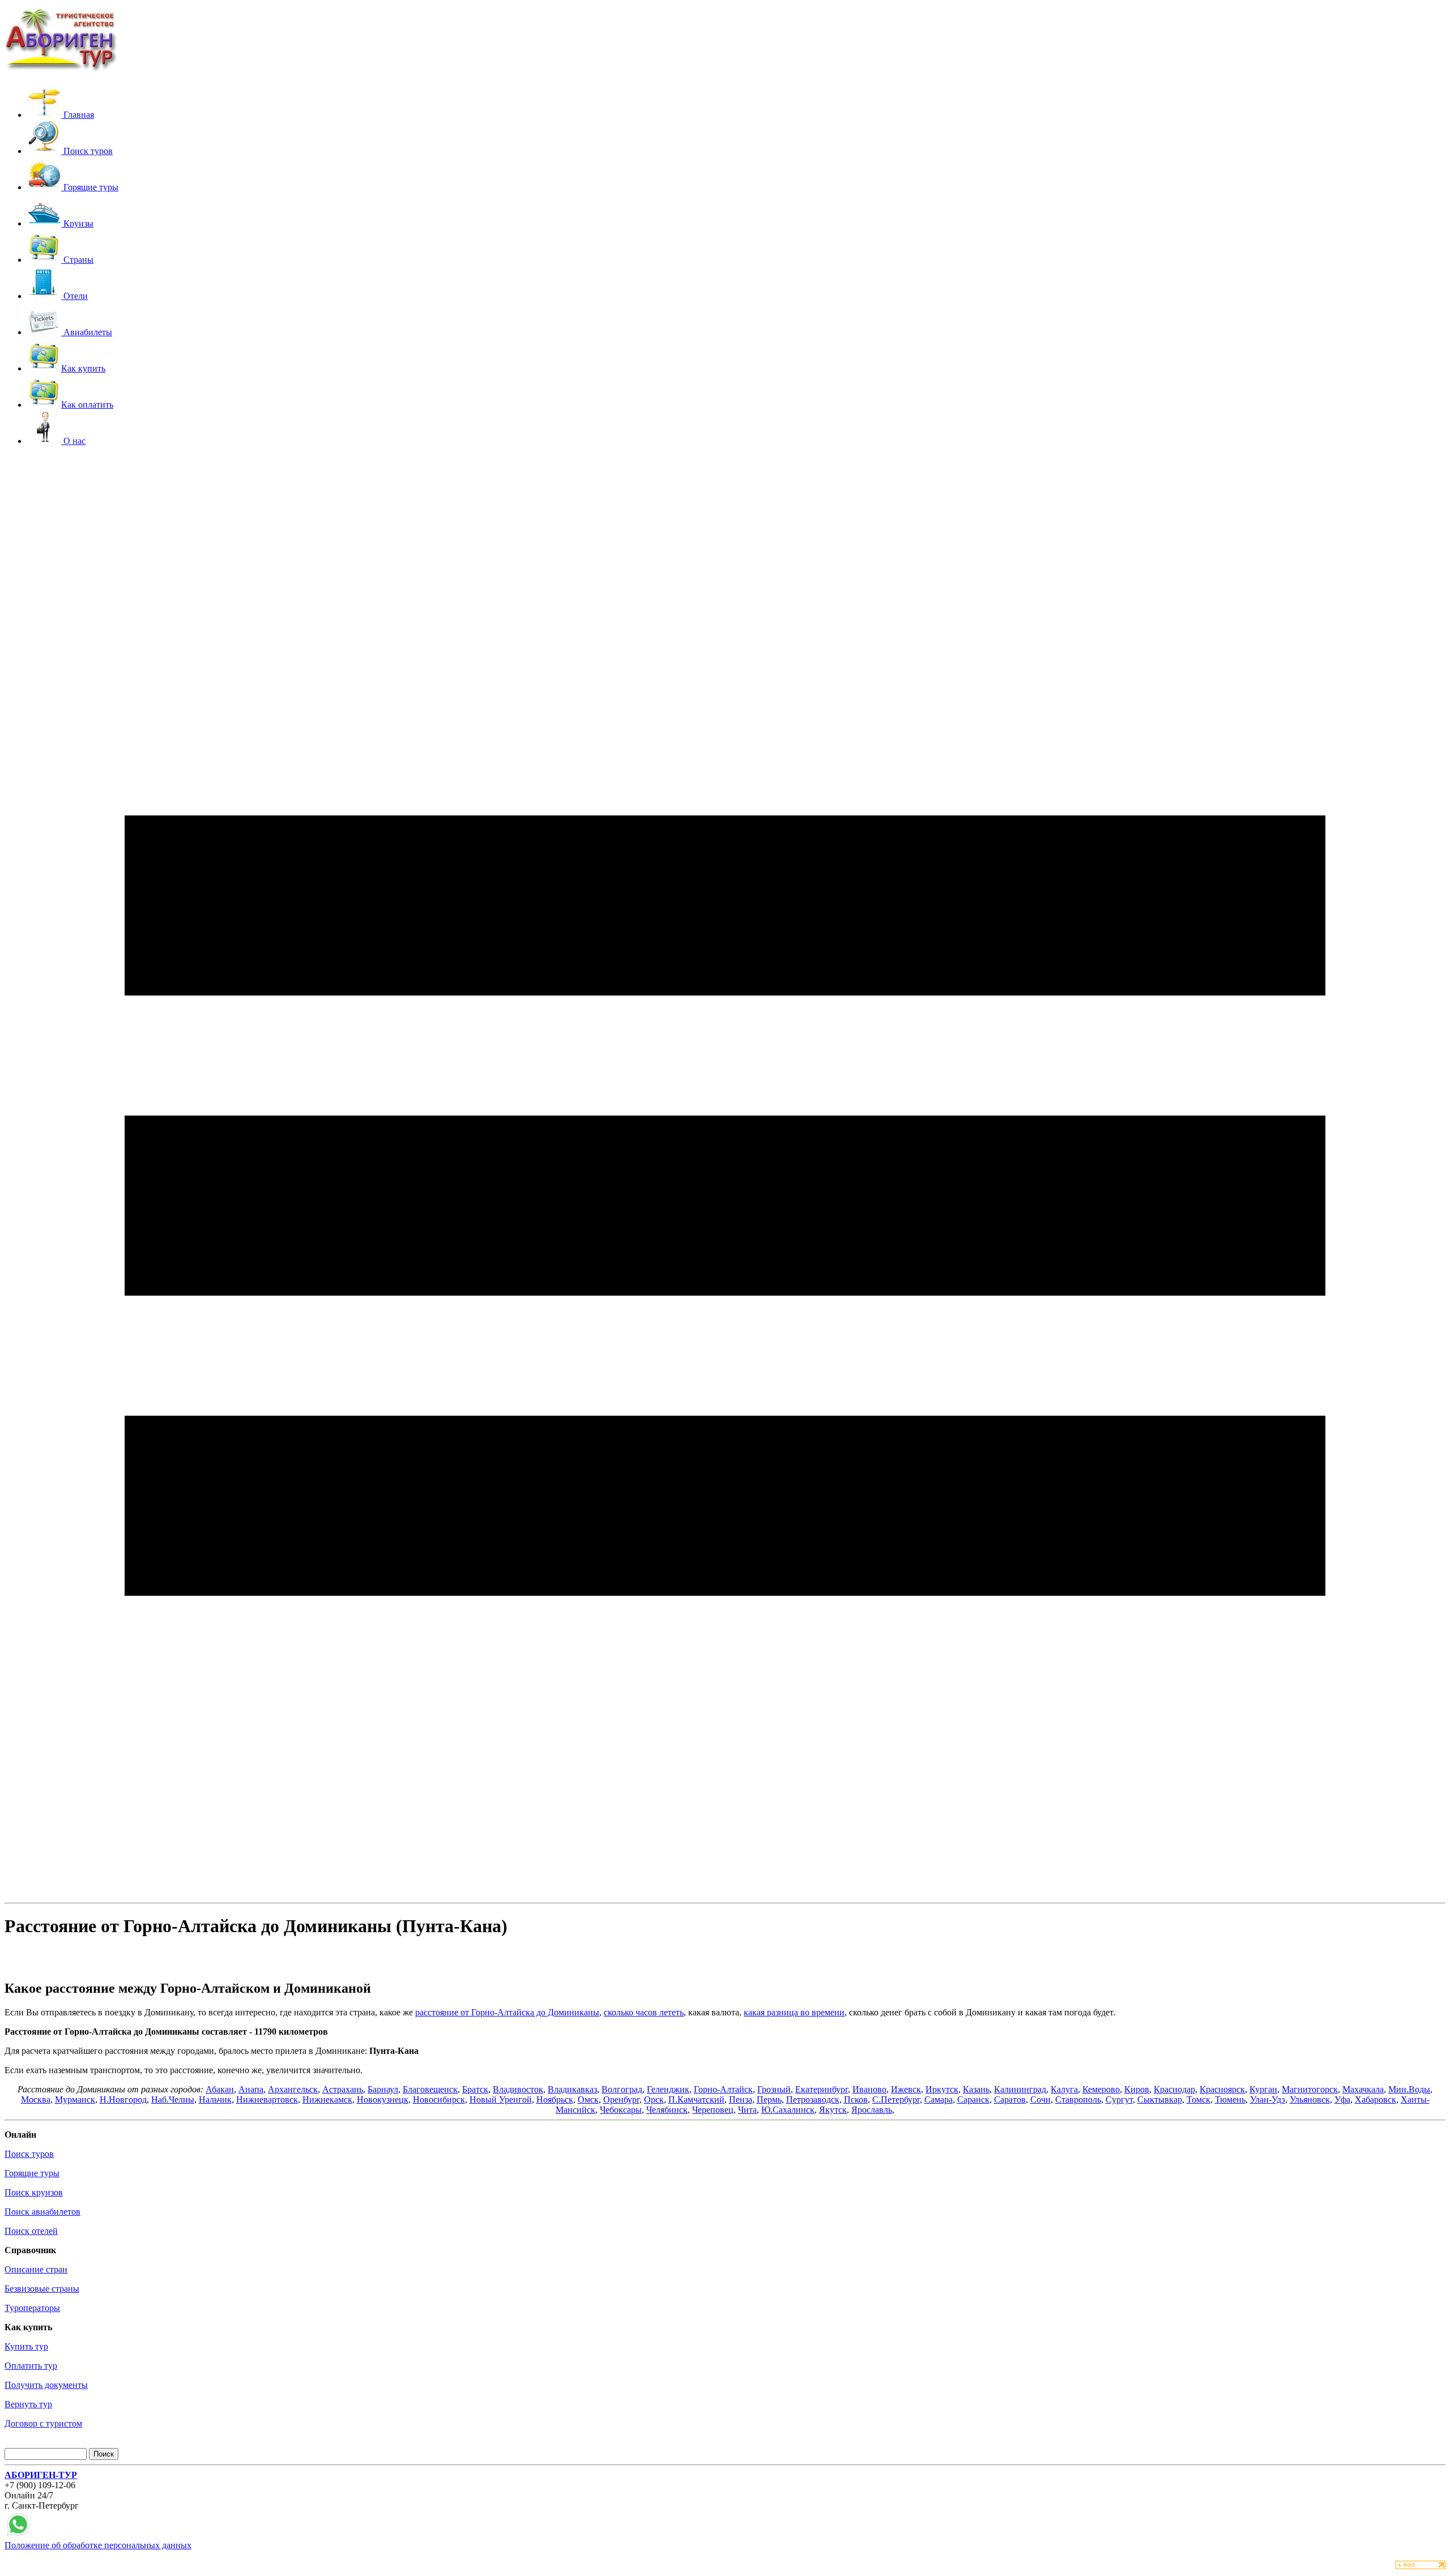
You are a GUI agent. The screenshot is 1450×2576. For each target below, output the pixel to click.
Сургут (1119, 2099)
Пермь (769, 2099)
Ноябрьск (555, 2099)
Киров (1137, 2089)
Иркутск (942, 2089)
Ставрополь (1078, 2099)
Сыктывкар (1160, 2099)
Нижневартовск (267, 2099)
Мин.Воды (1409, 2089)
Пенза (741, 2099)
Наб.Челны (173, 2099)
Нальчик (215, 2099)
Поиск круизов (34, 2192)
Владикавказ (572, 2089)
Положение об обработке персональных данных (98, 2545)
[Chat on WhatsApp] (18, 2535)
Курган (1263, 2089)
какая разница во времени (794, 2012)
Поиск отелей (31, 2231)
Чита (747, 2110)
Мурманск (75, 2099)
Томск (1199, 2099)
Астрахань (343, 2089)
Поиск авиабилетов (42, 2212)
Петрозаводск (813, 2099)
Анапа (251, 2089)
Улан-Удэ (1268, 2099)
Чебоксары (621, 2110)
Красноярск (1222, 2089)
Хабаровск (1376, 2099)
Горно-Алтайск (723, 2089)
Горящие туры (32, 2173)
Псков (856, 2099)
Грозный (774, 2089)
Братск (475, 2089)
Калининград (1020, 2089)
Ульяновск (1310, 2099)
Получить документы (46, 2385)
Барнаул (383, 2089)
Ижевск (906, 2089)
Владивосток (518, 2089)
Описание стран (36, 2269)
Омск (588, 2099)
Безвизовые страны (42, 2289)
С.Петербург (896, 2099)
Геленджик (668, 2089)
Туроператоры (32, 2308)
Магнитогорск (1310, 2089)
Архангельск (293, 2089)
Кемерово (1101, 2089)
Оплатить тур (31, 2366)
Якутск (833, 2110)
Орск (654, 2099)
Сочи (1040, 2099)
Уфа (1342, 2099)
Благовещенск (430, 2089)
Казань (976, 2089)
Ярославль (872, 2110)
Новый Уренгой (501, 2099)
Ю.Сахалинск (788, 2110)
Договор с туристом (43, 2423)
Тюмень (1230, 2099)
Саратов (1010, 2099)
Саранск (973, 2099)
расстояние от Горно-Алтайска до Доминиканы (507, 2012)
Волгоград (622, 2089)
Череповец (713, 2110)
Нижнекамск (327, 2099)
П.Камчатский (696, 2099)
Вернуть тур (28, 2404)
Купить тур (26, 2346)
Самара (939, 2099)
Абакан (220, 2089)
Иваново (869, 2089)
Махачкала (1363, 2089)
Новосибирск (439, 2099)
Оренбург (621, 2099)
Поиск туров (29, 2154)
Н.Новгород (123, 2099)
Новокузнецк (383, 2099)
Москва (36, 2099)
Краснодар (1174, 2089)
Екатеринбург (822, 2089)
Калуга (1064, 2089)
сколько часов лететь (644, 2012)
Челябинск (667, 2110)
